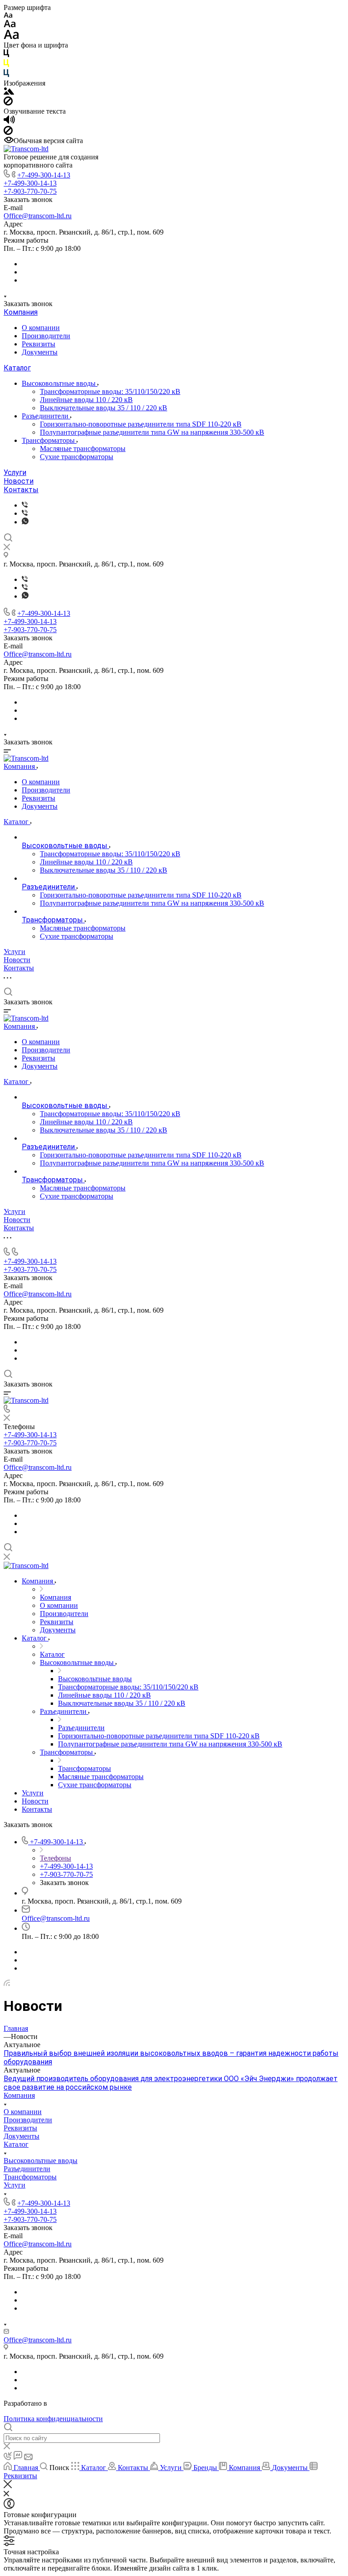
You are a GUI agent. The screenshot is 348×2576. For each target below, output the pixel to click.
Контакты (21, 490)
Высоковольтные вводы (60, 383)
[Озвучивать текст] (9, 122)
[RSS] (7, 1984)
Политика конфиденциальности (53, 2419)
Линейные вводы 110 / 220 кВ (86, 400)
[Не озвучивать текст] (8, 132)
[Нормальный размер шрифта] (10, 25)
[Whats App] (25, 522)
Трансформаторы (49, 440)
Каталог (17, 368)
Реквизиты (39, 344)
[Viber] (25, 505)
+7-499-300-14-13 (44, 175)
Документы (40, 352)
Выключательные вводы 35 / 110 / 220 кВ (104, 408)
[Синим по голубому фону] (6, 75)
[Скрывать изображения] (8, 103)
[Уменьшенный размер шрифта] (8, 16)
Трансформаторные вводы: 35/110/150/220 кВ (110, 391)
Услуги (15, 473)
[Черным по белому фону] (6, 55)
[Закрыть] (8, 2486)
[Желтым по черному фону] (6, 65)
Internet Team (69, 2403)
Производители (46, 336)
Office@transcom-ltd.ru (38, 216)
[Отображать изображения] (9, 92)
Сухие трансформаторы (77, 457)
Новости (19, 481)
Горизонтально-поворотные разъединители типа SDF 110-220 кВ (141, 424)
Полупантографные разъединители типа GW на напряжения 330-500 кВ (152, 432)
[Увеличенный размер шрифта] (11, 37)
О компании (41, 328)
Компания (21, 312)
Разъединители (46, 416)
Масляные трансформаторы (83, 449)
